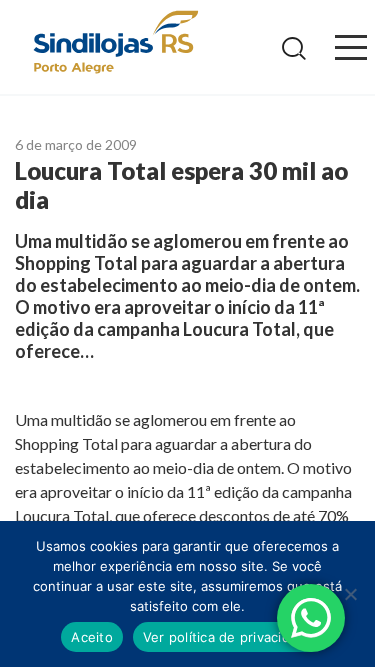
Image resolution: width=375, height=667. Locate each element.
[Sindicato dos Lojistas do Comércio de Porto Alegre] (115, 43)
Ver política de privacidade (228, 637)
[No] (350, 594)
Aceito (92, 637)
